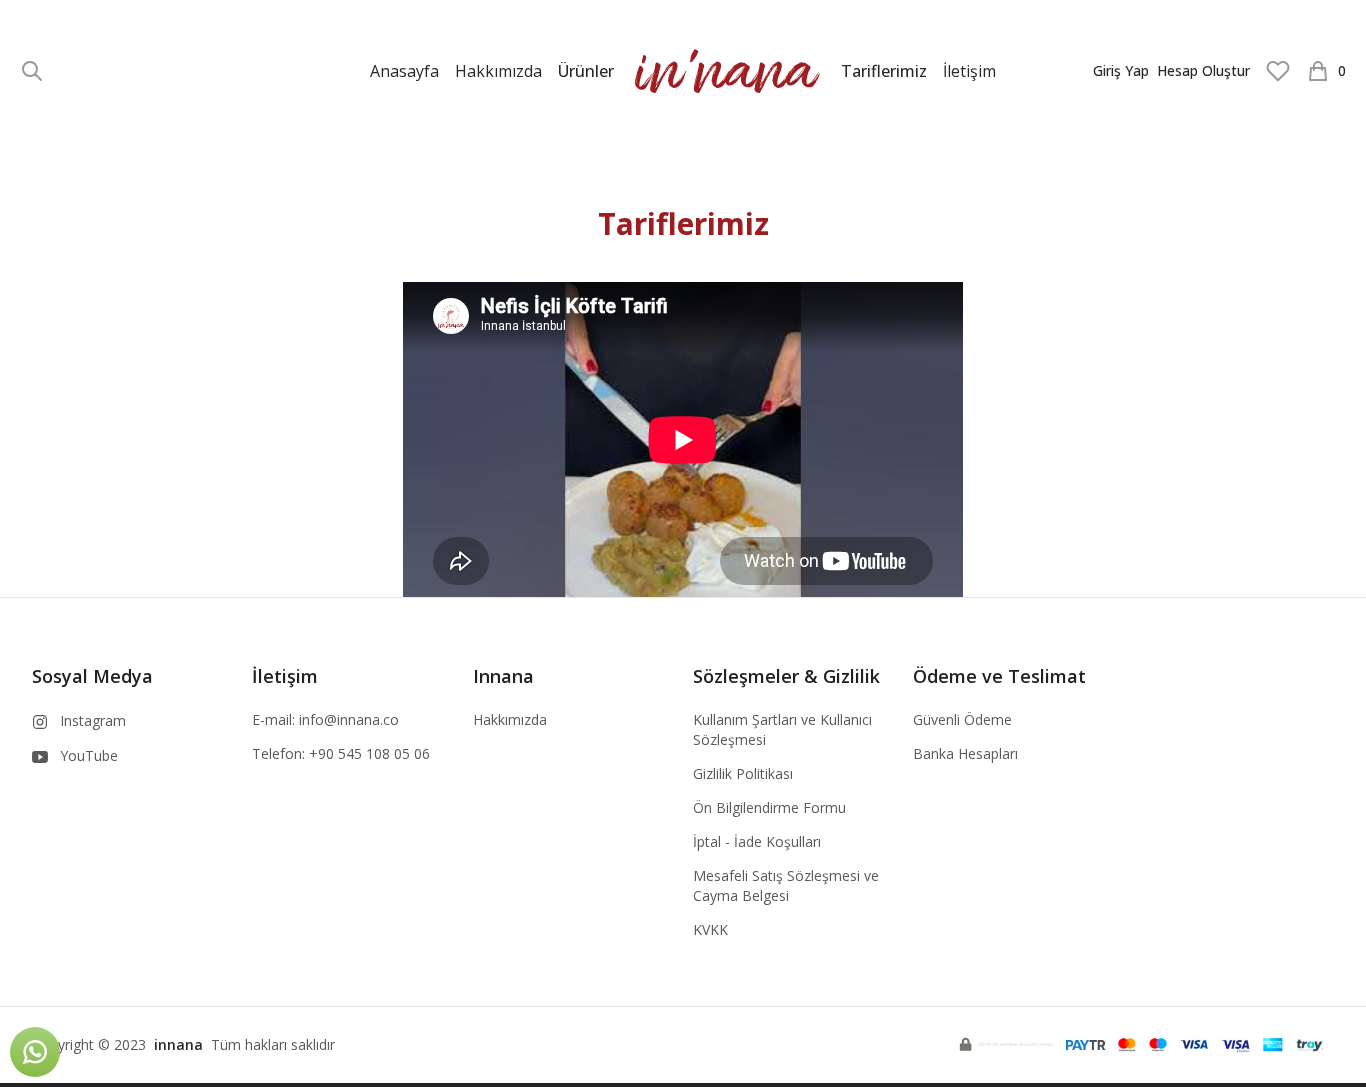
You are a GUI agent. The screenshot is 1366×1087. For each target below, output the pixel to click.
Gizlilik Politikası (743, 773)
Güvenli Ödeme (962, 719)
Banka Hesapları (965, 753)
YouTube (89, 755)
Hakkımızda (498, 71)
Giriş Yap (1121, 70)
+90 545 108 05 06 (369, 753)
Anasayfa (404, 71)
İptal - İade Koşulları (757, 841)
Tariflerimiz (884, 71)
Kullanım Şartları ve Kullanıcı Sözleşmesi (782, 729)
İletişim (969, 71)
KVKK (710, 929)
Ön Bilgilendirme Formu (769, 807)
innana (178, 1044)
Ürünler (586, 71)
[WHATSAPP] (35, 1052)
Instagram (93, 720)
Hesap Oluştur (1203, 70)
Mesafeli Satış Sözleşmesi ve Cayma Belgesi (786, 885)
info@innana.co (349, 719)
